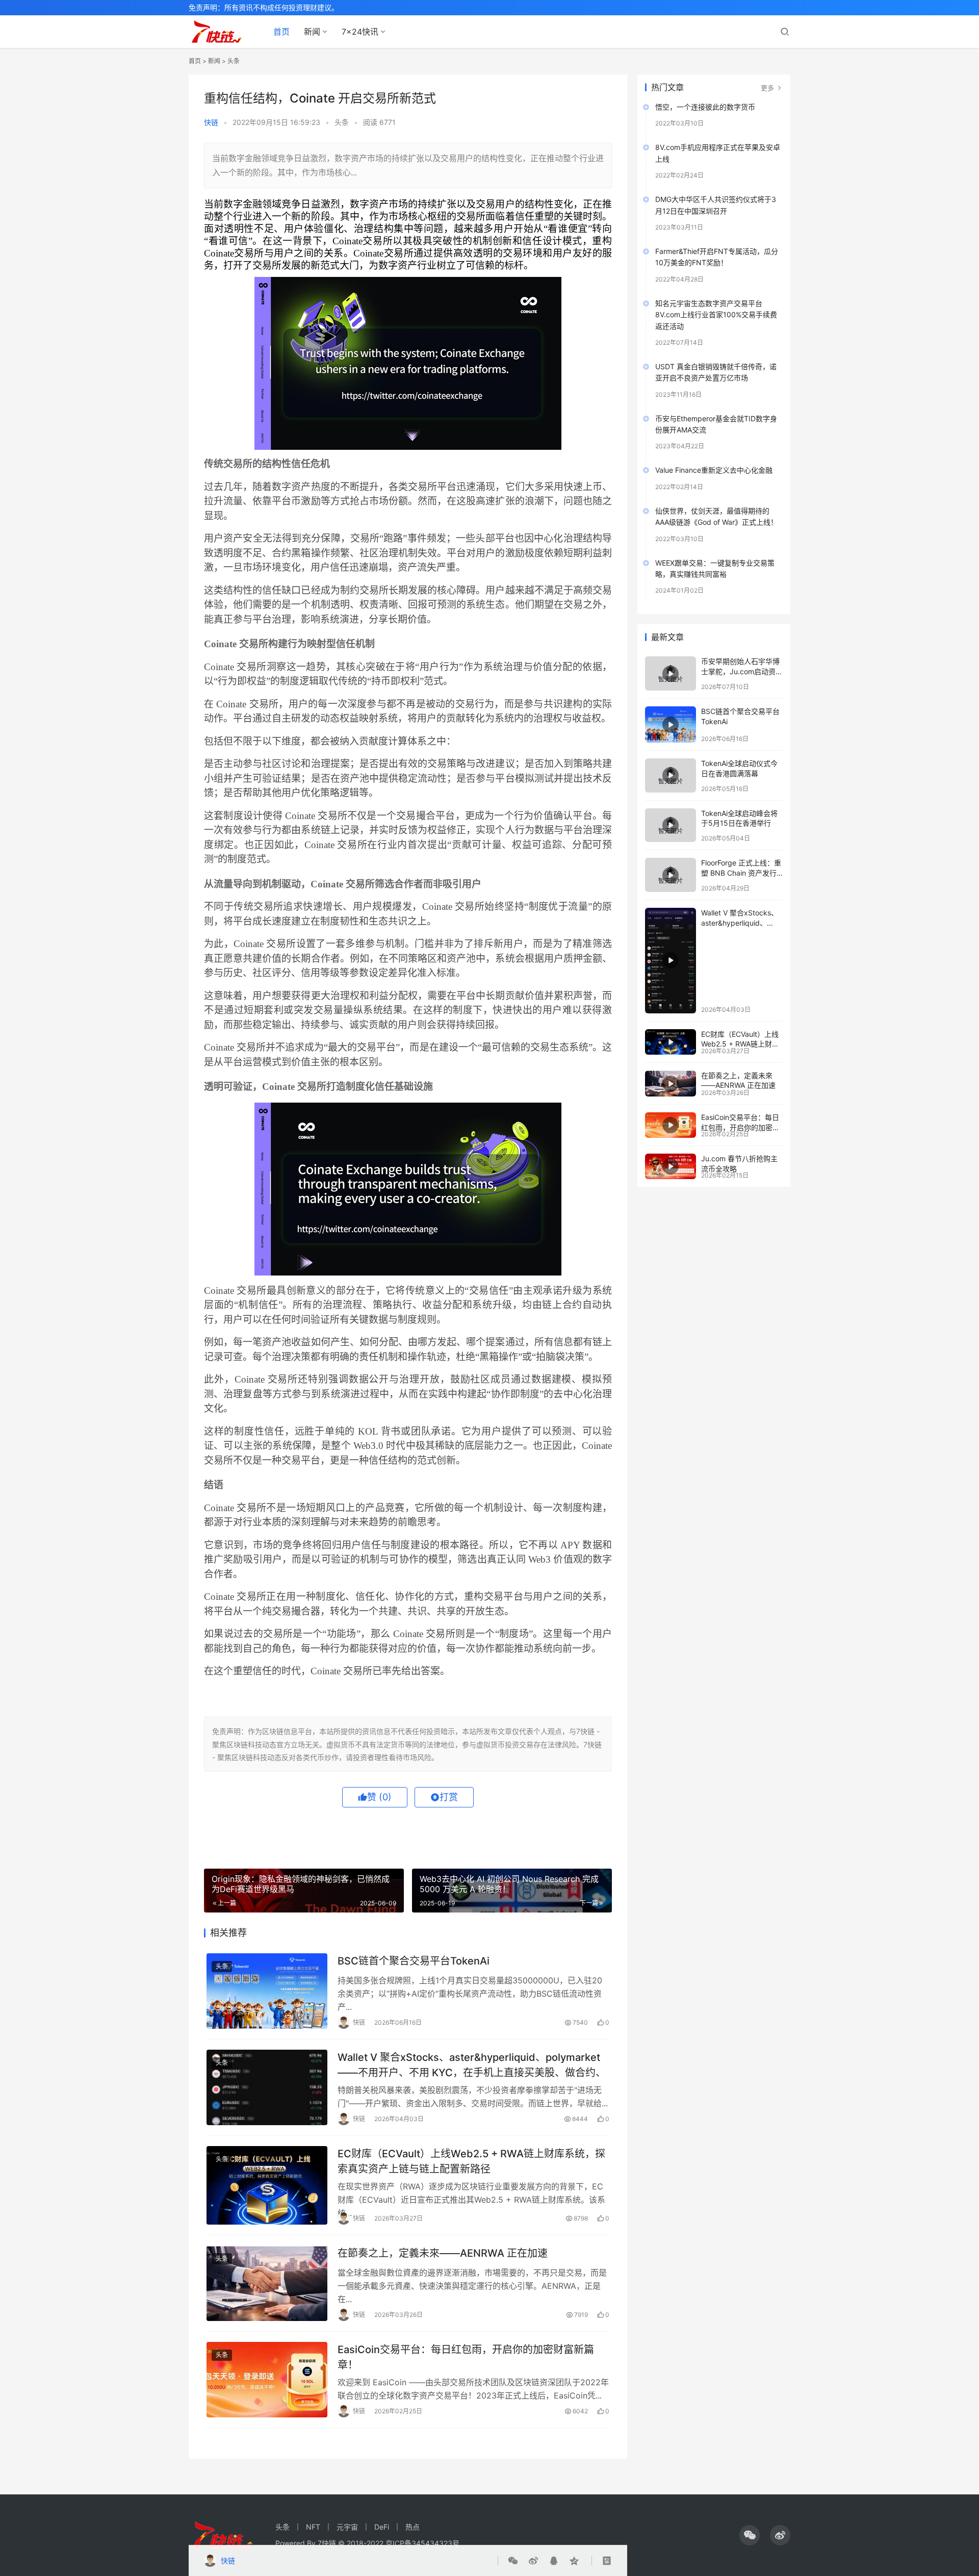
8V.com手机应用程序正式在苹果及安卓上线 (718, 153)
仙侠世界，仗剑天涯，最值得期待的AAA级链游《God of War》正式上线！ (716, 516)
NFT (313, 2527)
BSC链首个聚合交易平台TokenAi (414, 1961)
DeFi (382, 2527)
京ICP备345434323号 (422, 2543)
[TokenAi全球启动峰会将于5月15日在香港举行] (671, 825)
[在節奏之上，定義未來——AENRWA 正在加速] (267, 2283)
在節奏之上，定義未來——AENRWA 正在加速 (443, 2253)
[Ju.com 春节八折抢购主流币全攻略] (671, 1166)
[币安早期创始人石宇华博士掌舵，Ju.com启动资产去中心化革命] (671, 673)
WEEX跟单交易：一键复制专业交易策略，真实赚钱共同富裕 (715, 568)
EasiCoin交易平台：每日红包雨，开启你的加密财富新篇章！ (466, 2357)
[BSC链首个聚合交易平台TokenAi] (267, 1991)
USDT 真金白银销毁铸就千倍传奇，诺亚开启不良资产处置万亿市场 (716, 372)
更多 (768, 88)
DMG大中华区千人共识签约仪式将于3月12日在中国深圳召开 (716, 205)
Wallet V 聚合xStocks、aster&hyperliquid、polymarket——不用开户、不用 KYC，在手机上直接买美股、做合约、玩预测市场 (472, 2065)
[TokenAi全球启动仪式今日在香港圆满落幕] (671, 775)
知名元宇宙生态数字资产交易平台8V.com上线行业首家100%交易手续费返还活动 (716, 315)
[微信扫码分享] (515, 2561)
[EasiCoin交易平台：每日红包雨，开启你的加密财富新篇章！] (267, 2380)
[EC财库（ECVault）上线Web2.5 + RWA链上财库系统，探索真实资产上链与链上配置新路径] (267, 2185)
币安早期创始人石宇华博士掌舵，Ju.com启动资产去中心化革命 (742, 671)
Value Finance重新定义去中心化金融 (714, 470)
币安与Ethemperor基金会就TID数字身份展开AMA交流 (716, 424)
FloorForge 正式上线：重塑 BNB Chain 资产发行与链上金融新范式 (741, 873)
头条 (234, 61)
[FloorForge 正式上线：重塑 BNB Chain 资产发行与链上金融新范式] (671, 875)
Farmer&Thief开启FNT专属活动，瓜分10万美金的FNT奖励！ (717, 257)
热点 (413, 2527)
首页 (281, 32)
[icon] (750, 2535)
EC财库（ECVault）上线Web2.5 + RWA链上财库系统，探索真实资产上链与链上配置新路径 (471, 2161)
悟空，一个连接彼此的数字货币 (705, 107)
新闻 (312, 32)
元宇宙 (347, 2527)
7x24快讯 (360, 32)
